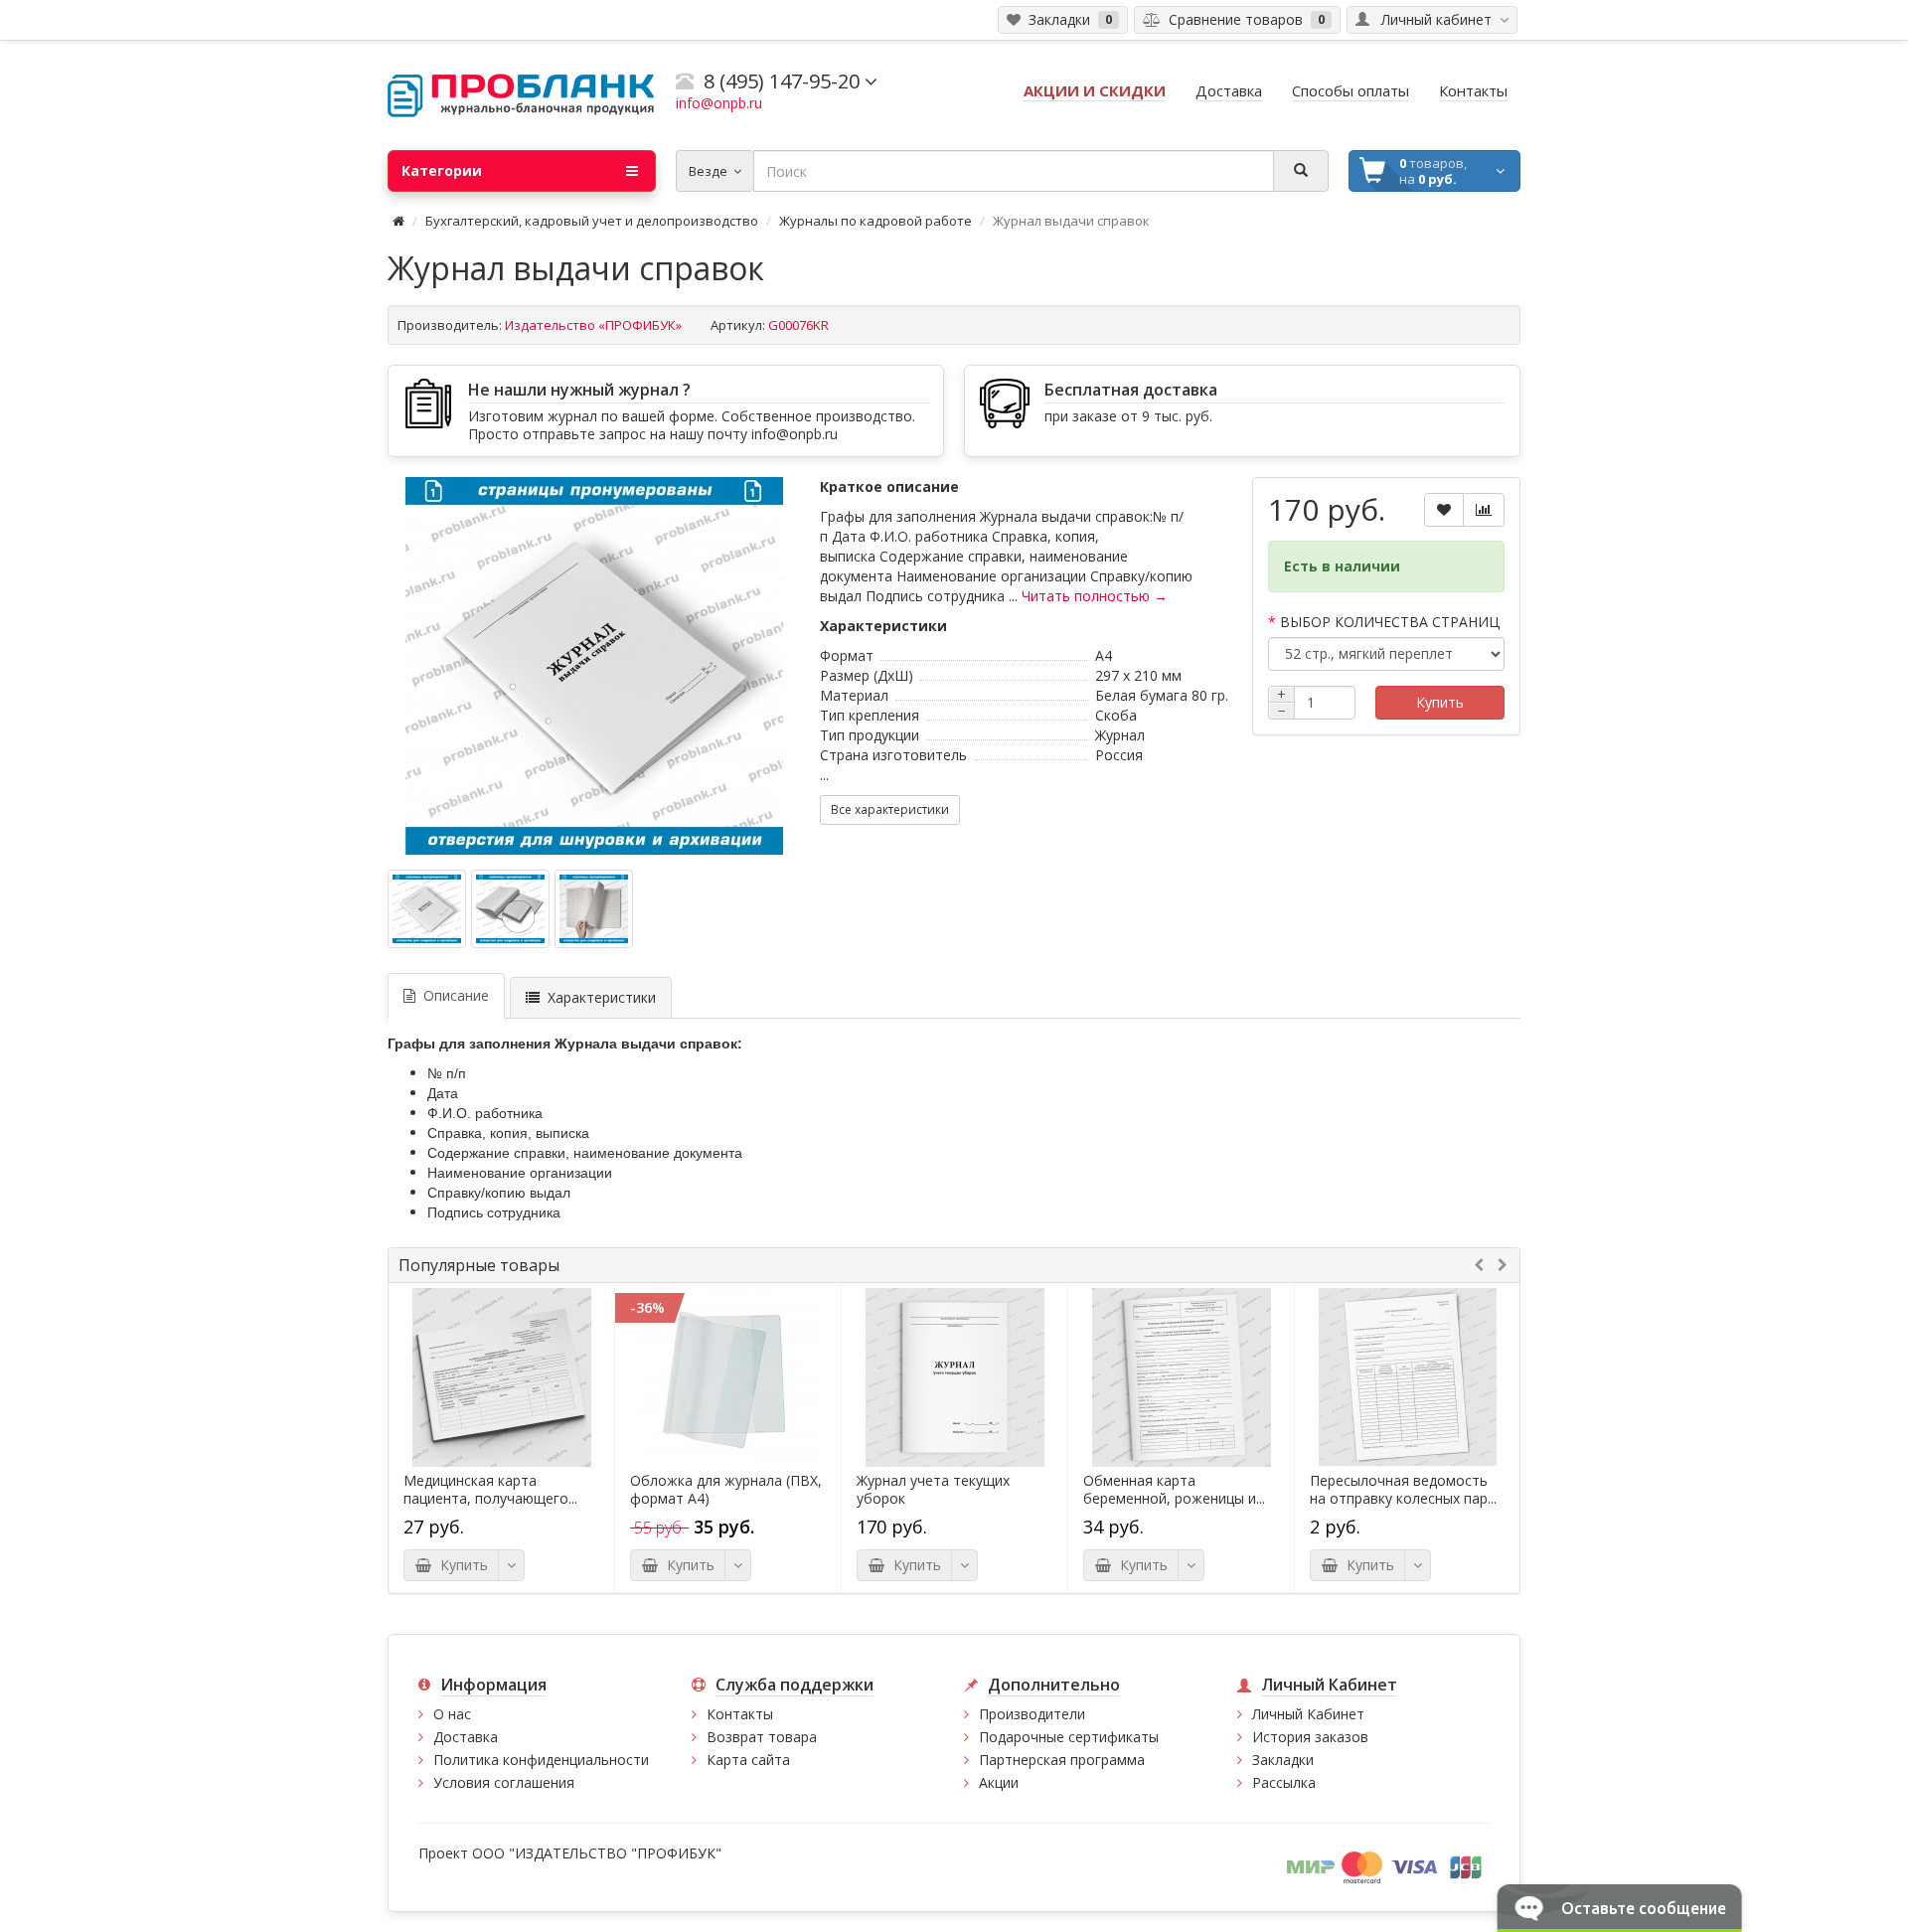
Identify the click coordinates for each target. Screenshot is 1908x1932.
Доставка (466, 1737)
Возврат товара (762, 1737)
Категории (442, 170)
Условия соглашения (504, 1782)
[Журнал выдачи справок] (594, 666)
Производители (1032, 1714)
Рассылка (1284, 1782)
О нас (452, 1714)
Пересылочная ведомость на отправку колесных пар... (1403, 1490)
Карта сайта (748, 1760)
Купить (1440, 702)
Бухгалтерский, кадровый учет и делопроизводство (592, 221)
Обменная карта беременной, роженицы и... (1174, 1490)
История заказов (1310, 1737)
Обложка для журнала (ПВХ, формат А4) (726, 1490)
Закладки (1283, 1760)
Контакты (740, 1714)
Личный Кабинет (1308, 1714)
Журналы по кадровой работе (875, 221)
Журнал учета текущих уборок (933, 1490)
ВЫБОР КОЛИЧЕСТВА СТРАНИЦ (1390, 622)
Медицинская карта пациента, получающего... (490, 1490)
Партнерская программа (1062, 1760)
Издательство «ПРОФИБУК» (593, 325)
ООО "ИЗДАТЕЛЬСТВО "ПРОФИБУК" (597, 1853)
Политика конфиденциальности (541, 1760)
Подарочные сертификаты (1069, 1737)
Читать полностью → (1095, 596)
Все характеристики (890, 809)
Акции (999, 1782)
